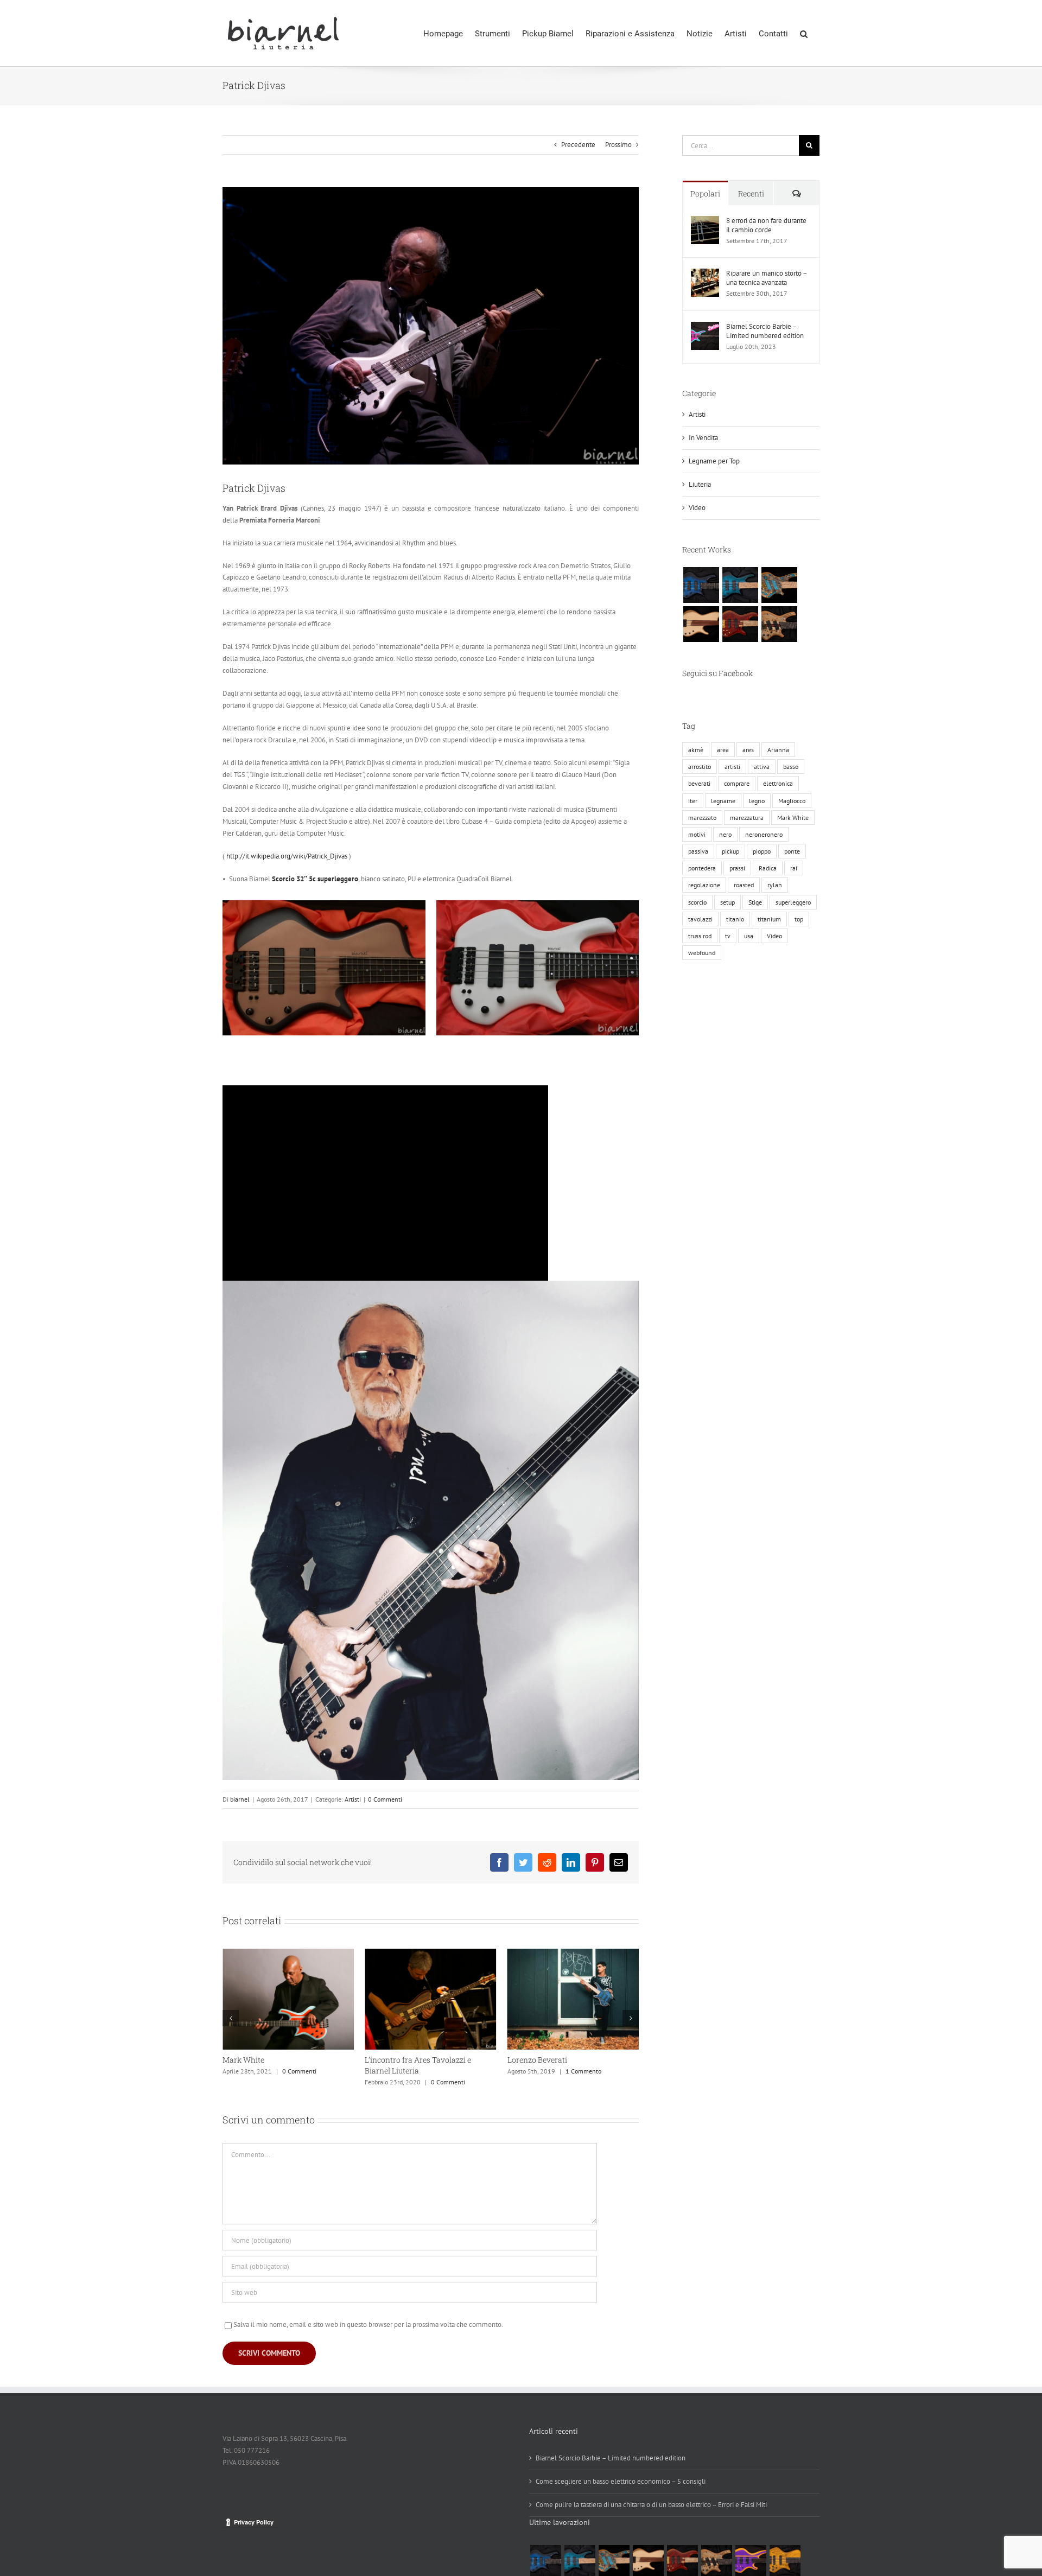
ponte (792, 851)
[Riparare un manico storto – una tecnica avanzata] (705, 274)
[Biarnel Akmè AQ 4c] (701, 624)
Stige (755, 902)
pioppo (762, 851)
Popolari (705, 193)
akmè (696, 750)
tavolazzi (700, 919)
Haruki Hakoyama (540, 2060)
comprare (737, 783)
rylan (775, 885)
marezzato (702, 818)
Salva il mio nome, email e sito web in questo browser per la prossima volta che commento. (368, 2324)
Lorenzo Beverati (395, 2060)
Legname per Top (714, 461)
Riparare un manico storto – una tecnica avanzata (767, 278)
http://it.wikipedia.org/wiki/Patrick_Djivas (287, 856)
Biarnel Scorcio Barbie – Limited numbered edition (765, 331)
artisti (732, 767)
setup (728, 902)
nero (725, 834)
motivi (697, 834)
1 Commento (441, 2071)
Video (697, 508)
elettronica (778, 783)
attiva (762, 767)
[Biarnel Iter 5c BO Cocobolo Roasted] (740, 624)
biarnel (240, 1799)
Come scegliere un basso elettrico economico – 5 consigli (621, 2481)
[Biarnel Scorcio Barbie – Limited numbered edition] (705, 327)
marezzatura (747, 818)
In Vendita (703, 438)
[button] (804, 33)
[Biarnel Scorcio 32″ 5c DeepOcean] (701, 585)
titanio (735, 919)
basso (791, 767)
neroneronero (764, 834)
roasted (744, 885)
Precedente (578, 145)
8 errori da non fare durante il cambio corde (766, 225)
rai (794, 868)
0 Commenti (385, 1799)
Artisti (353, 1799)
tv (728, 936)
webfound (702, 953)
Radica (768, 868)
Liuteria (700, 484)
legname (723, 801)
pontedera (702, 868)
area (723, 750)
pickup (730, 851)
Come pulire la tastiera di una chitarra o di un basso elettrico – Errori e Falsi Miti (651, 2505)
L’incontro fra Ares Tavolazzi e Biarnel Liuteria (276, 2065)
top (799, 919)
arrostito (700, 767)
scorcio (697, 902)
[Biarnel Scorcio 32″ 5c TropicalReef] (740, 585)
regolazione (704, 885)
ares (748, 750)
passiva (698, 851)
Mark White (793, 818)
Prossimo (618, 145)
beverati (699, 783)
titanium (769, 919)
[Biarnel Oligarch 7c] (779, 624)
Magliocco (792, 801)
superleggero (793, 902)
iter (693, 801)
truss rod (700, 936)
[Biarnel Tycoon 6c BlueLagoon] (779, 585)
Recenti (751, 193)
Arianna (778, 750)
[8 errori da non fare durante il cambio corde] (705, 222)
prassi (737, 868)
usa (749, 936)
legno (757, 801)
